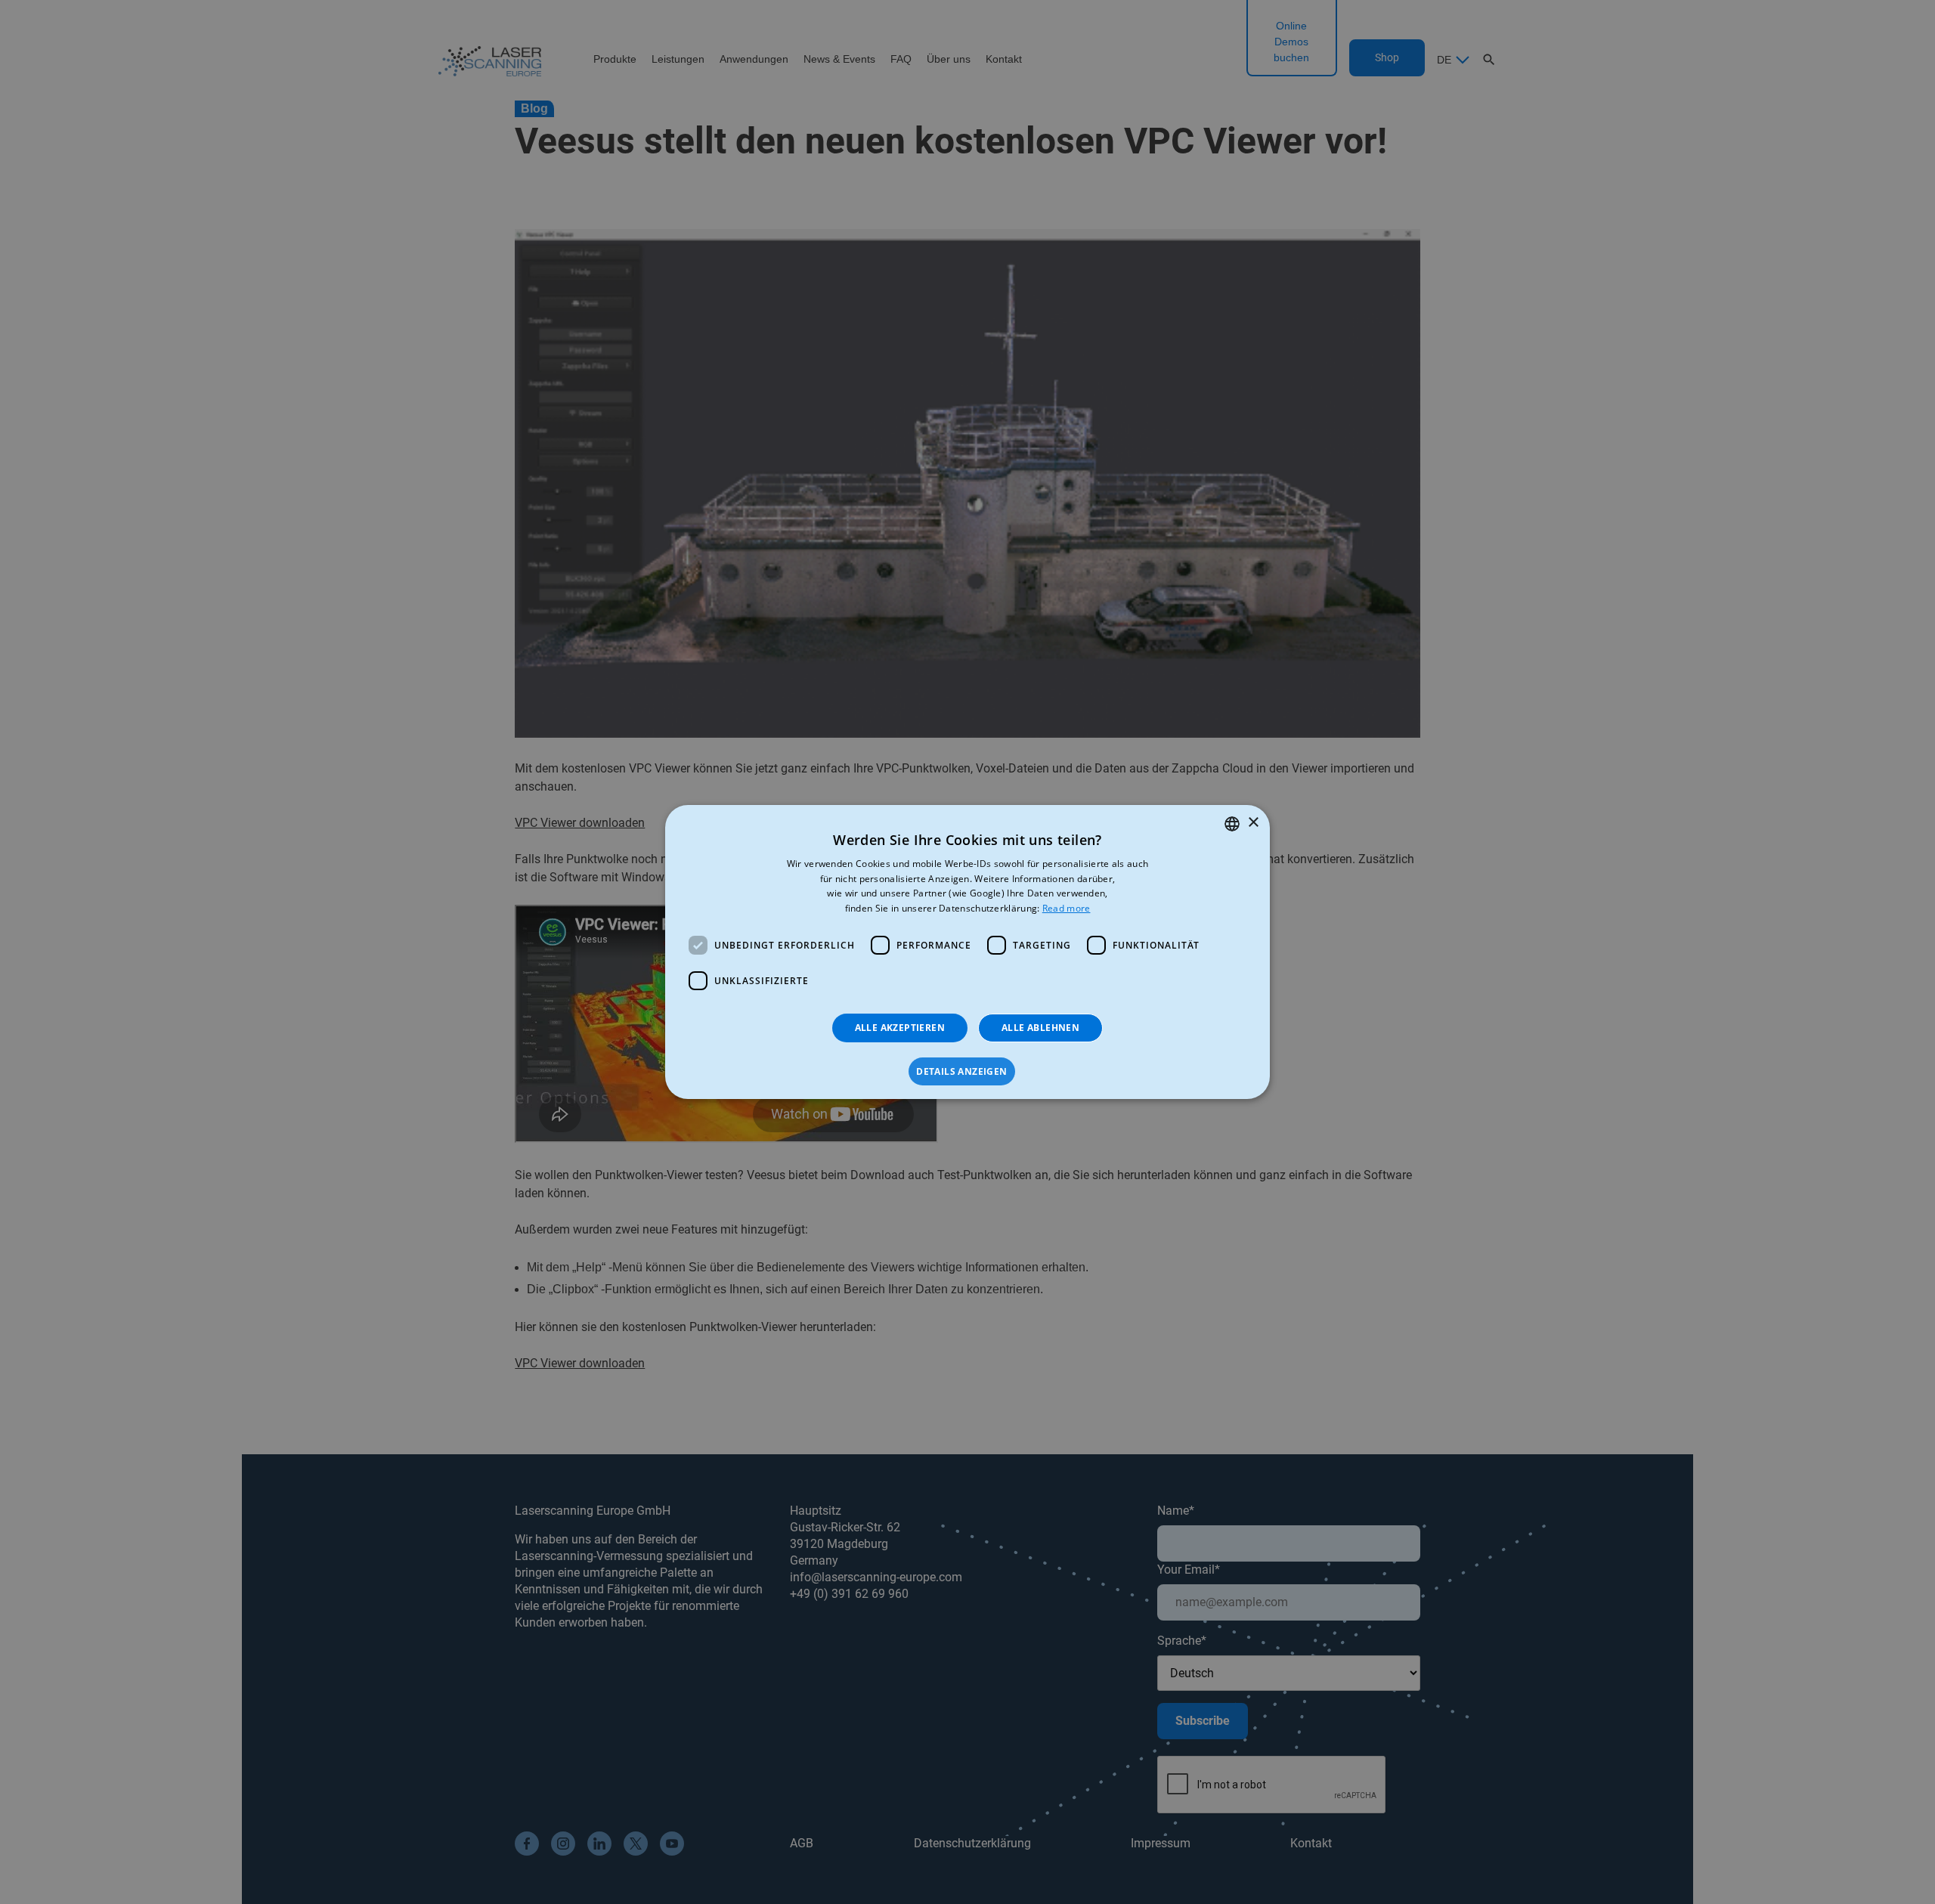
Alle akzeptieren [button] (900, 1028)
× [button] (1253, 823)
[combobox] (1232, 824)
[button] (967, 1072)
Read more (1067, 908)
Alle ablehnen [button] (1040, 1028)
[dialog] (967, 952)
